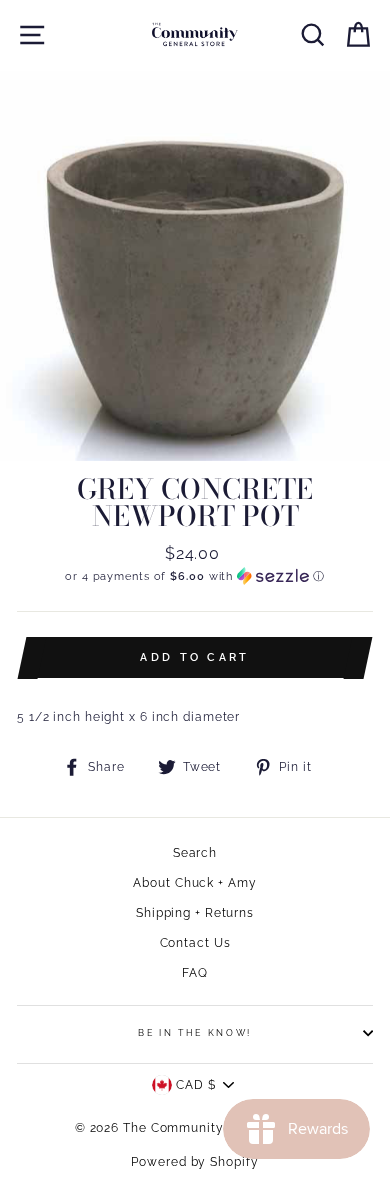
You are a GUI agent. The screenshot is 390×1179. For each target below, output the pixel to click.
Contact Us (195, 943)
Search (195, 853)
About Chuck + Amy (194, 883)
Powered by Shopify (194, 1162)
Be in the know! (195, 1033)
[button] (195, 576)
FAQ (195, 973)
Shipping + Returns (195, 913)
